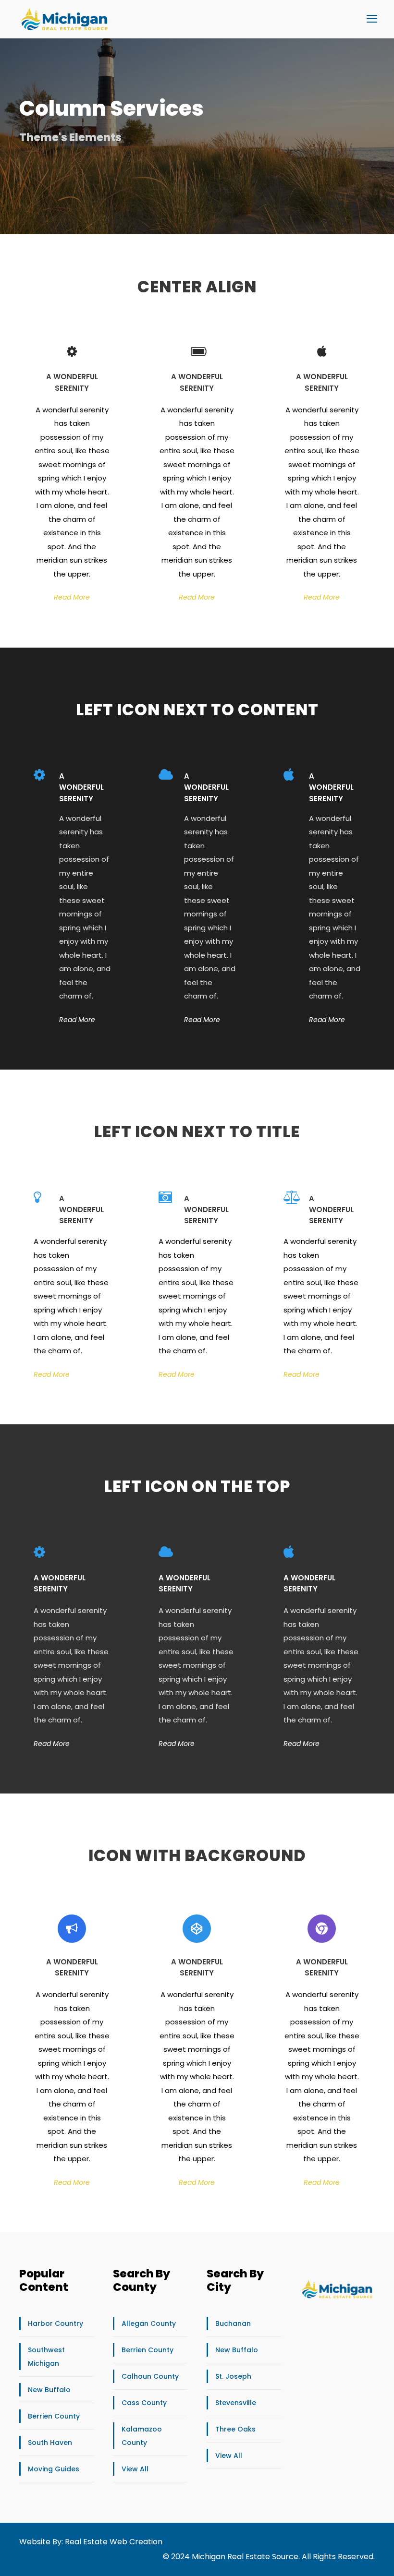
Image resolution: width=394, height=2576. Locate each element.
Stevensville (236, 2403)
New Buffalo (49, 2390)
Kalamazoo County (142, 2436)
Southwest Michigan (46, 2357)
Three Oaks (235, 2429)
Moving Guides (54, 2469)
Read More (72, 597)
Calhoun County (150, 2376)
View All (135, 2469)
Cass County (144, 2403)
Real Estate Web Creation (114, 2542)
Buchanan (233, 2323)
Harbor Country (55, 2323)
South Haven (50, 2443)
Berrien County (54, 2416)
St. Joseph (233, 2376)
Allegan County (149, 2323)
